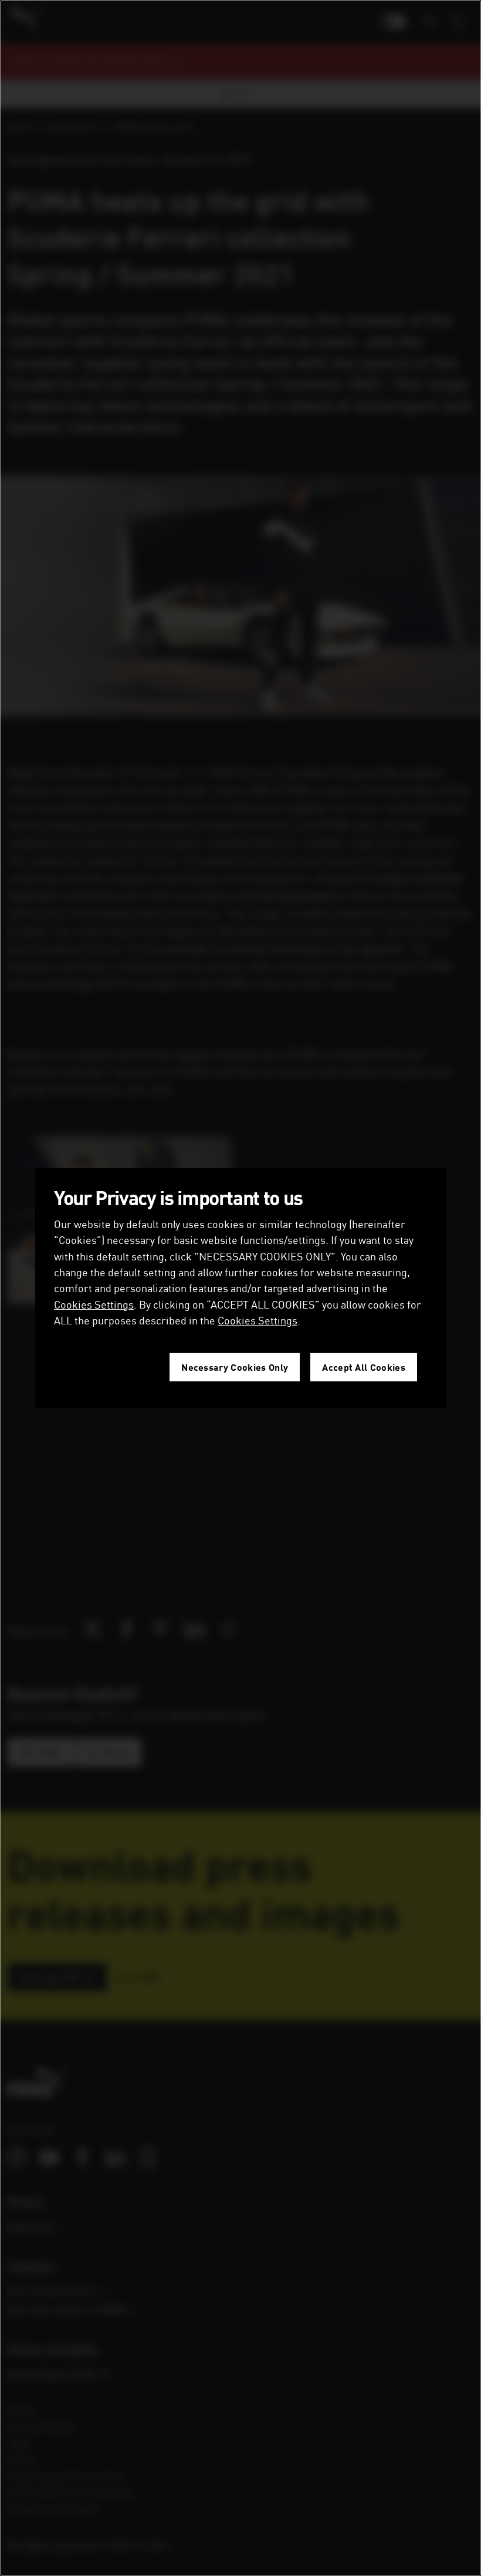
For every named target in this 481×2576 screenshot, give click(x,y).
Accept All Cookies (364, 1367)
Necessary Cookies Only (235, 1367)
